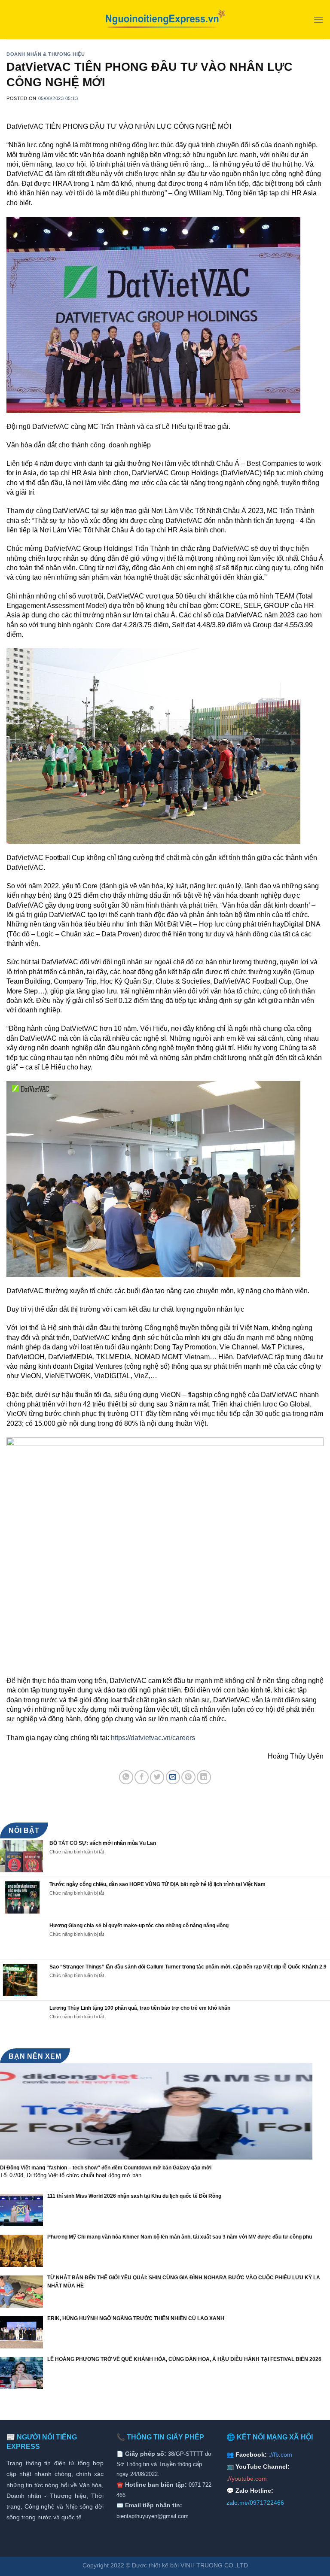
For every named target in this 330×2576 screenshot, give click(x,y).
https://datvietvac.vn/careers (153, 1738)
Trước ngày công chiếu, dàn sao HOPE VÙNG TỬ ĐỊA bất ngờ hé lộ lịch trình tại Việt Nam (157, 1884)
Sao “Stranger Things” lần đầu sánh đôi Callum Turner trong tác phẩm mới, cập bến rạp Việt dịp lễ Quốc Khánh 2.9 (188, 1967)
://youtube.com (247, 2479)
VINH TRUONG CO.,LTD (214, 2565)
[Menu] (318, 20)
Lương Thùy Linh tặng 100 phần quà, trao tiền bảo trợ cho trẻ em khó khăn (140, 2008)
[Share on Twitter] (157, 1777)
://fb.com (280, 2454)
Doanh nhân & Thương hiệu (46, 54)
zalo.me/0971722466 (255, 2503)
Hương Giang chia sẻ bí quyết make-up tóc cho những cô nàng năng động (139, 1926)
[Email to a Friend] (173, 1777)
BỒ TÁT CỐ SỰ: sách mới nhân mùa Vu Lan (103, 1843)
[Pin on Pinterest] (188, 1777)
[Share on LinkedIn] (204, 1777)
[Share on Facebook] (142, 1777)
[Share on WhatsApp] (126, 1777)
